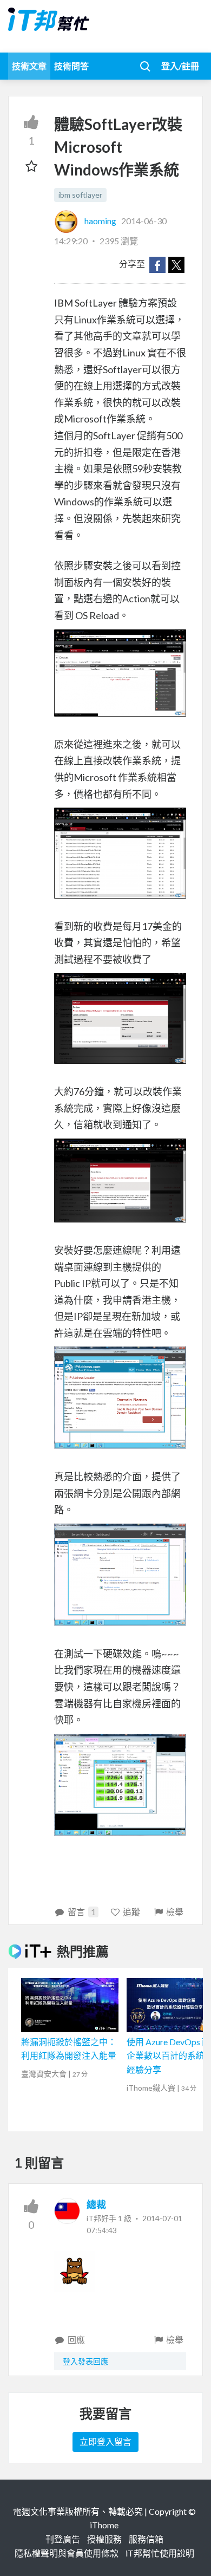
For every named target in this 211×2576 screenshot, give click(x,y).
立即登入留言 (105, 2441)
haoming (100, 221)
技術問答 (71, 66)
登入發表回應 (85, 2361)
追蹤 (131, 1912)
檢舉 (175, 1912)
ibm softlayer (80, 195)
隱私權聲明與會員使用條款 (67, 2553)
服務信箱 (146, 2539)
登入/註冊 (180, 66)
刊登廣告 (63, 2539)
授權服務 (104, 2539)
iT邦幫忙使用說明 (160, 2553)
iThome (104, 2525)
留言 (82, 1912)
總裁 (96, 2204)
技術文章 (29, 66)
